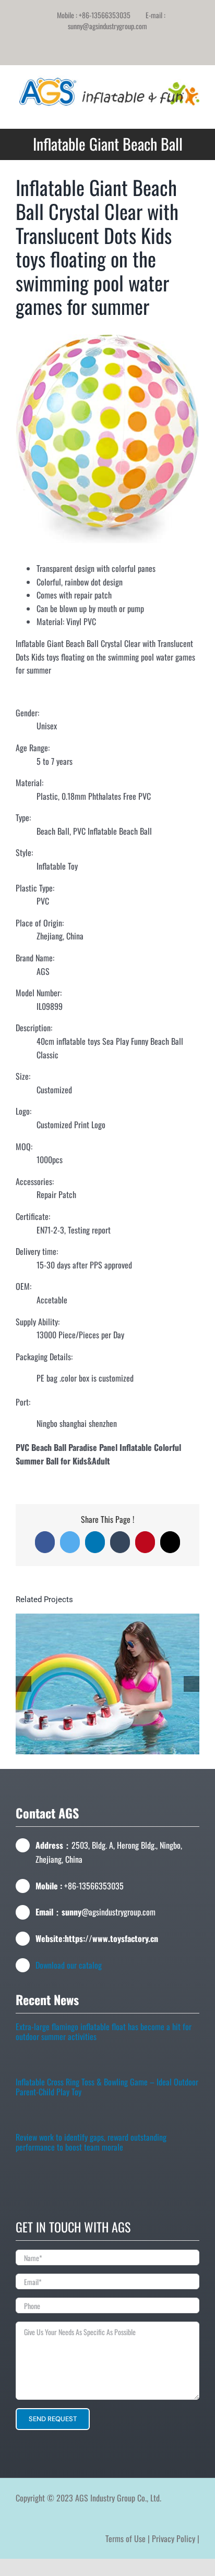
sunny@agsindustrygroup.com (107, 26)
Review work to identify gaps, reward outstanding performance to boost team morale (91, 2145)
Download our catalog (69, 1965)
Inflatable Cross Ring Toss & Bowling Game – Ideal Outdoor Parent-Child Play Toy (107, 2089)
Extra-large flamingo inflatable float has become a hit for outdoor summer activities (104, 2034)
